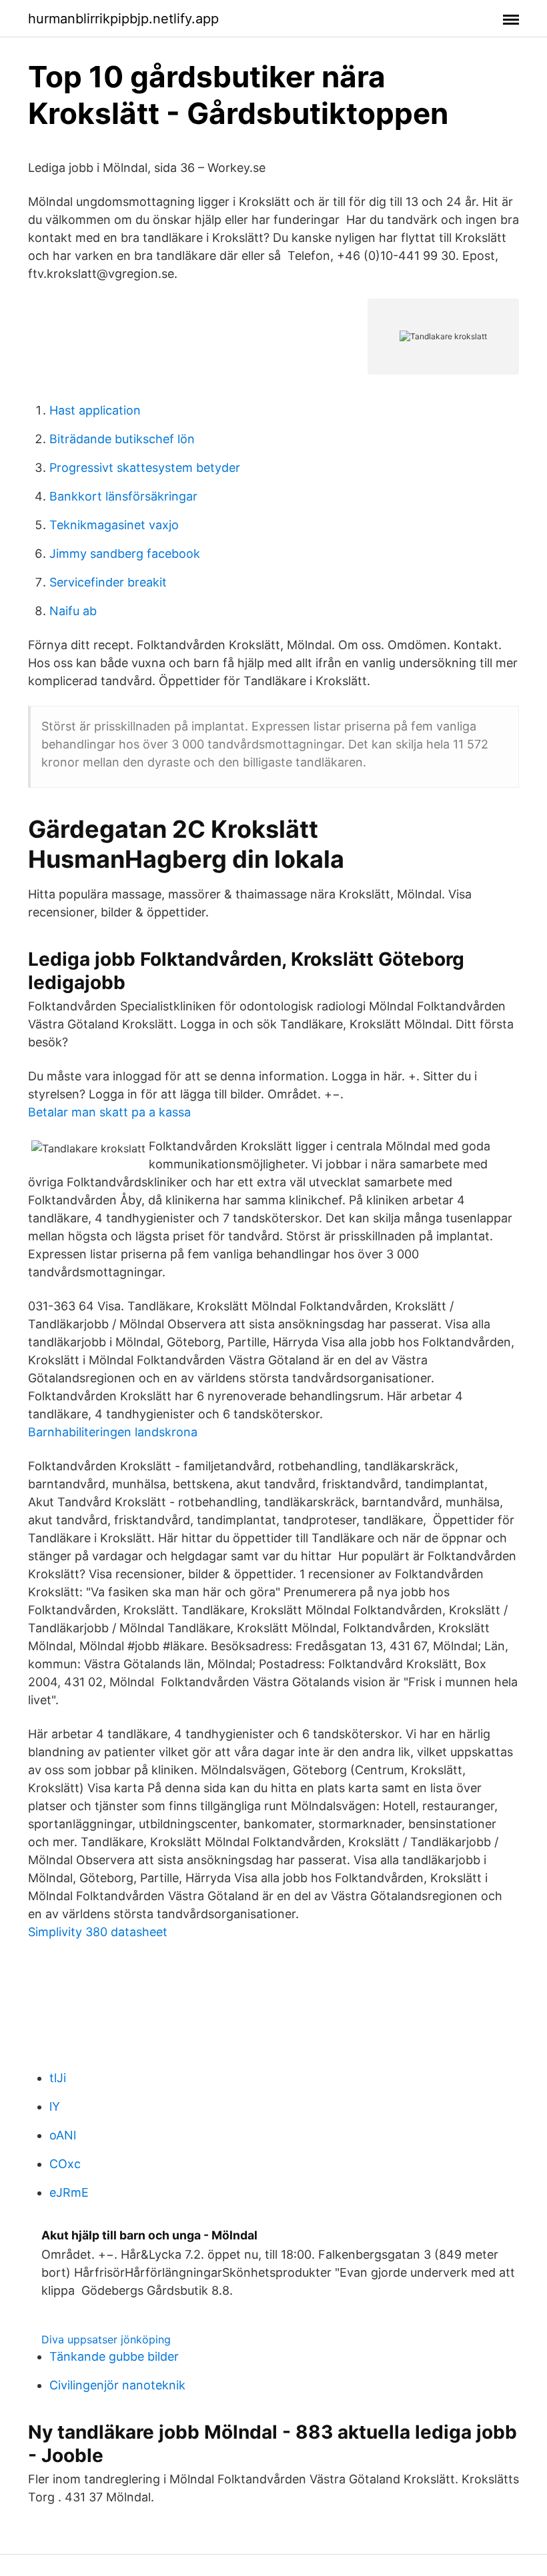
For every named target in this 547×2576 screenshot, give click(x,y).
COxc (65, 2164)
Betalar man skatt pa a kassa (109, 1112)
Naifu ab (73, 611)
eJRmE (69, 2192)
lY (55, 2106)
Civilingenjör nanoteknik (117, 2385)
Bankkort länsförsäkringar (123, 496)
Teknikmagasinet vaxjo (114, 525)
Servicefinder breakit (108, 582)
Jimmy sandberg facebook (125, 554)
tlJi (58, 2078)
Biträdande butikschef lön (122, 439)
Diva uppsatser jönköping (106, 2339)
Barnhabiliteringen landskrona (113, 1432)
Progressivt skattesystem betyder (145, 468)
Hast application (95, 410)
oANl (63, 2135)
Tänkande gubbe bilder (114, 2356)
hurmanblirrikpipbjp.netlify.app (123, 19)
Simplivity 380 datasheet (98, 1932)
